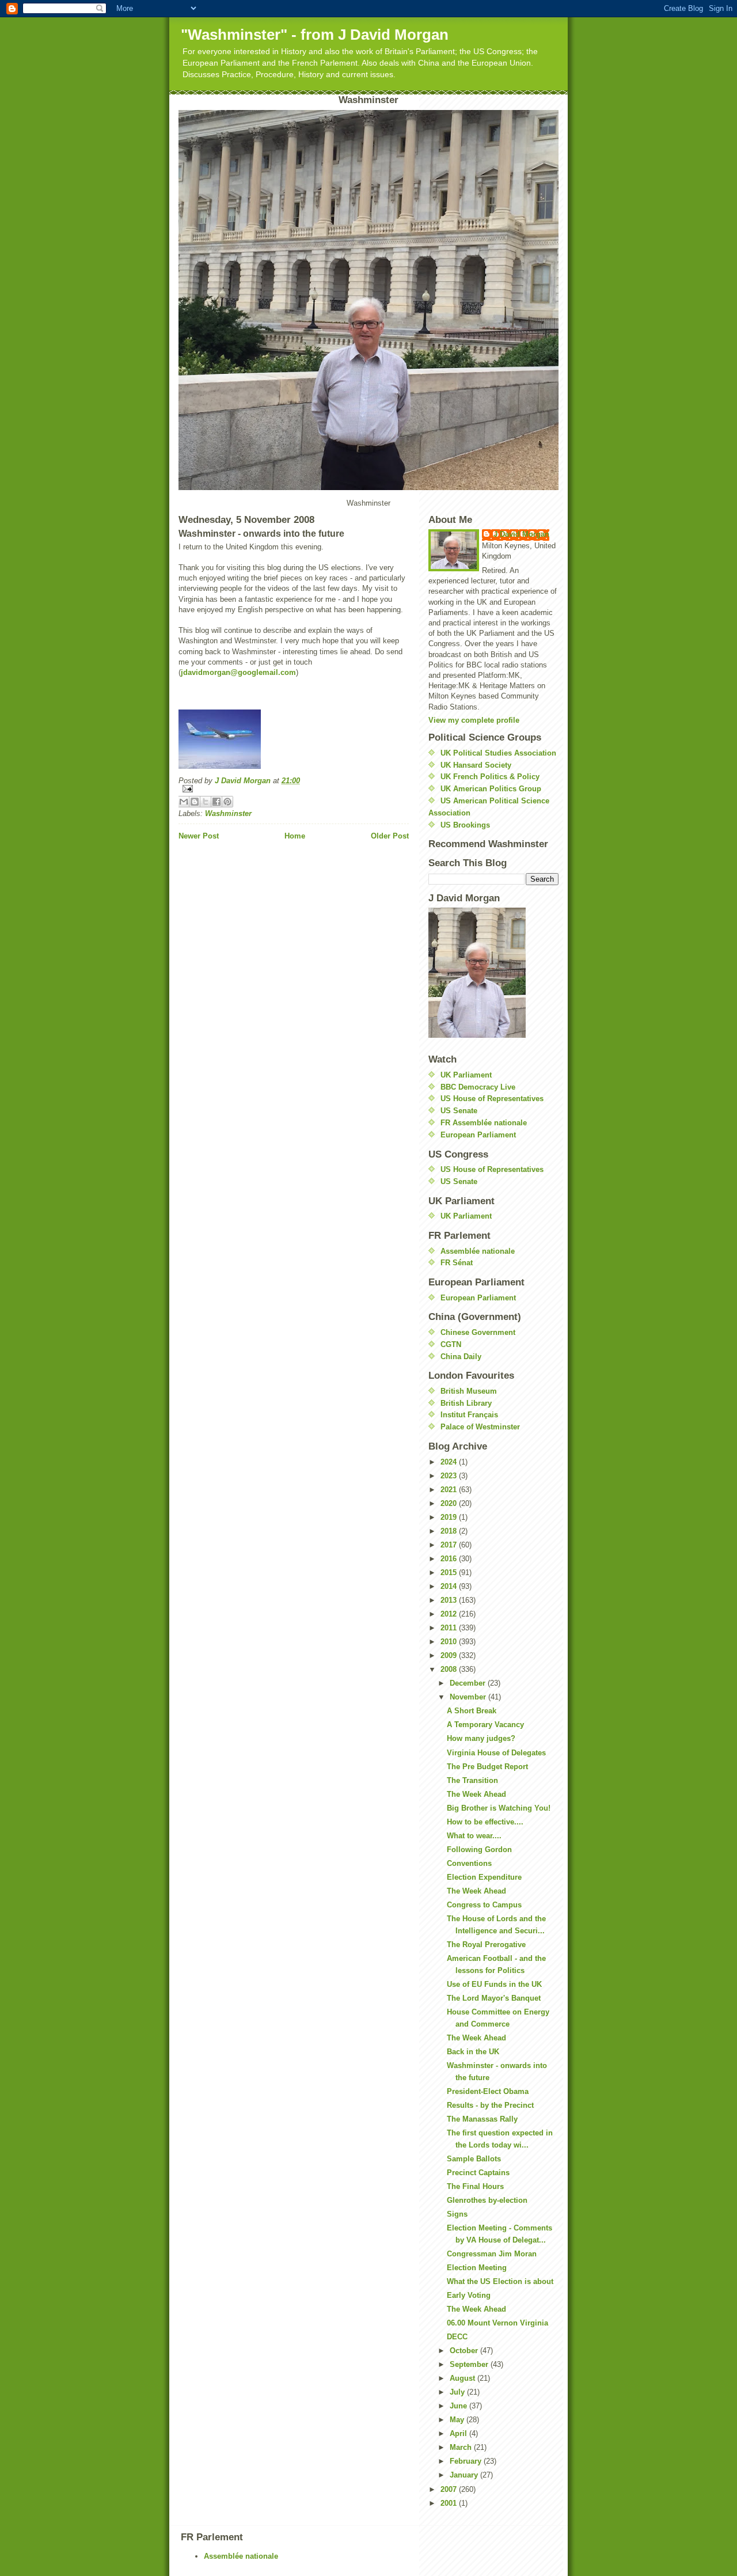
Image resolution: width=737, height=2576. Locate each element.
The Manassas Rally (482, 2119)
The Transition (472, 1780)
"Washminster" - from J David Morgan (315, 35)
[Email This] (184, 802)
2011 (450, 1628)
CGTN (451, 1344)
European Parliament (478, 1135)
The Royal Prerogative (486, 1945)
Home (295, 836)
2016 (450, 1559)
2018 (450, 1531)
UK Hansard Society (476, 765)
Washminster (228, 813)
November (469, 1697)
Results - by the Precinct (490, 2105)
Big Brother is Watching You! (499, 1808)
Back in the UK (473, 2052)
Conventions (469, 1863)
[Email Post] (294, 789)
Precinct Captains (478, 2173)
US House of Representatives (492, 1099)
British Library (466, 1403)
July (458, 2392)
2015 (450, 1572)
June (459, 2406)
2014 (450, 1586)
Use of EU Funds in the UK (494, 1984)
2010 (450, 1642)
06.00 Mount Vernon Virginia (497, 2323)
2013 (450, 1600)
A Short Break (472, 1711)
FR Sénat (457, 1263)
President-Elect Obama (488, 2091)
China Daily (461, 1357)
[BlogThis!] (195, 802)
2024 (450, 1462)
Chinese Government (478, 1332)
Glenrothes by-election (487, 2200)
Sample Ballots (474, 2159)
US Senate (459, 1111)
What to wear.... (474, 1836)
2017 (450, 1545)
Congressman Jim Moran (492, 2254)
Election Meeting (477, 2268)
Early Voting (469, 2295)
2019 (450, 1517)
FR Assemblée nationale (484, 1123)
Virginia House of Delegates (496, 1753)
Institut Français (469, 1415)
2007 (450, 2489)
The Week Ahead (476, 1794)
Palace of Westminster (480, 1427)
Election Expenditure (484, 1877)
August (464, 2378)
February (467, 2461)
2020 (450, 1503)
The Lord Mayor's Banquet (494, 1998)
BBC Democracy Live (478, 1087)
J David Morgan (521, 534)
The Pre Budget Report (487, 1767)
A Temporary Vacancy (485, 1725)
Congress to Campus (484, 1905)
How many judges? (481, 1738)
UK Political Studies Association (498, 753)
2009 (450, 1655)
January (465, 2475)
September (470, 2364)
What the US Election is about (500, 2281)
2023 (450, 1476)
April (459, 2433)
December (469, 1683)
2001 (450, 2503)
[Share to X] (206, 802)
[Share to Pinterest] (227, 802)
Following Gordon (479, 1850)
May (458, 2420)
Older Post (390, 836)
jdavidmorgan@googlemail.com (238, 672)
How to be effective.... (485, 1822)
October (465, 2351)
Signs (457, 2214)
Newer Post (199, 836)
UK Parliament (466, 1075)
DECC (457, 2337)
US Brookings (465, 825)
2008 (450, 1669)
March (462, 2447)
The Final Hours (475, 2186)
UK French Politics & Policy (490, 777)
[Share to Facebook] (216, 802)
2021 (450, 1490)
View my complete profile (474, 720)
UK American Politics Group (491, 789)
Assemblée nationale (478, 1251)
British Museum (469, 1391)
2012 (450, 1614)
